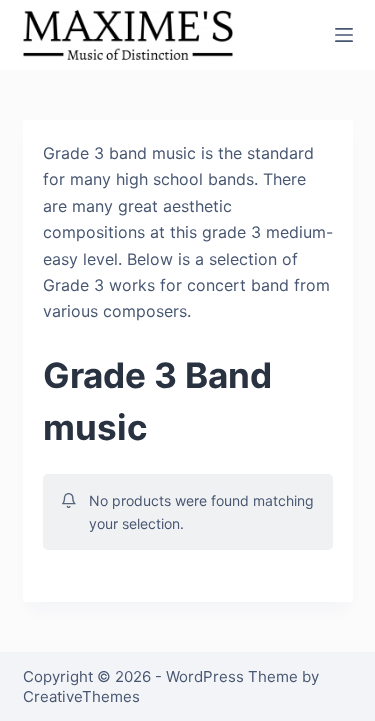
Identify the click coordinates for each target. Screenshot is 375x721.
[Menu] (344, 35)
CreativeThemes (81, 696)
